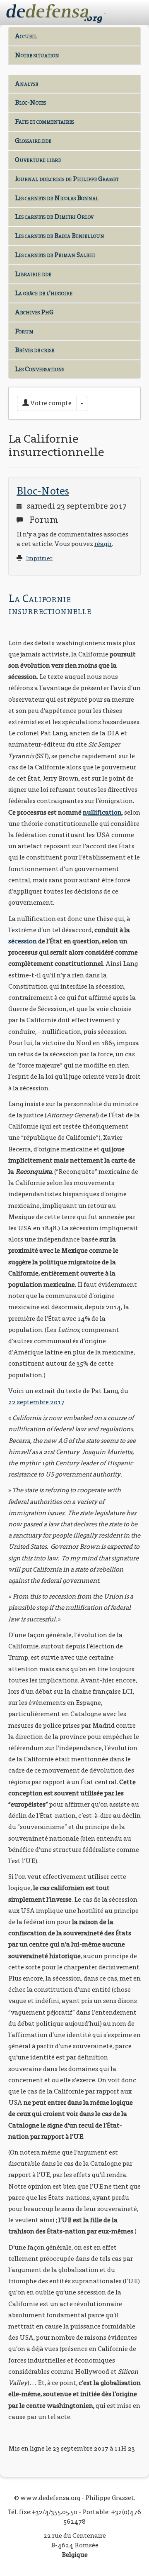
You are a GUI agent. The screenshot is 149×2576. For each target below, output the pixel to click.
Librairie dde (33, 274)
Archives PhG (34, 312)
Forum (24, 331)
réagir (103, 544)
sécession (23, 941)
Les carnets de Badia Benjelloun (60, 236)
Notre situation (37, 55)
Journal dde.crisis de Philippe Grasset (67, 179)
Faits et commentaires (44, 121)
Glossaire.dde (33, 141)
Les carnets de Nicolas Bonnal (57, 198)
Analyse (26, 84)
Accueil (26, 36)
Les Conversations (40, 369)
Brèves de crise (35, 350)
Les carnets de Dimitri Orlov (54, 217)
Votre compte (50, 403)
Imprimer (39, 558)
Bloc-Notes (30, 102)
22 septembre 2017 (36, 1402)
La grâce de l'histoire (44, 293)
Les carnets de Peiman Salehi (55, 255)
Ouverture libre (38, 160)
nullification (102, 812)
